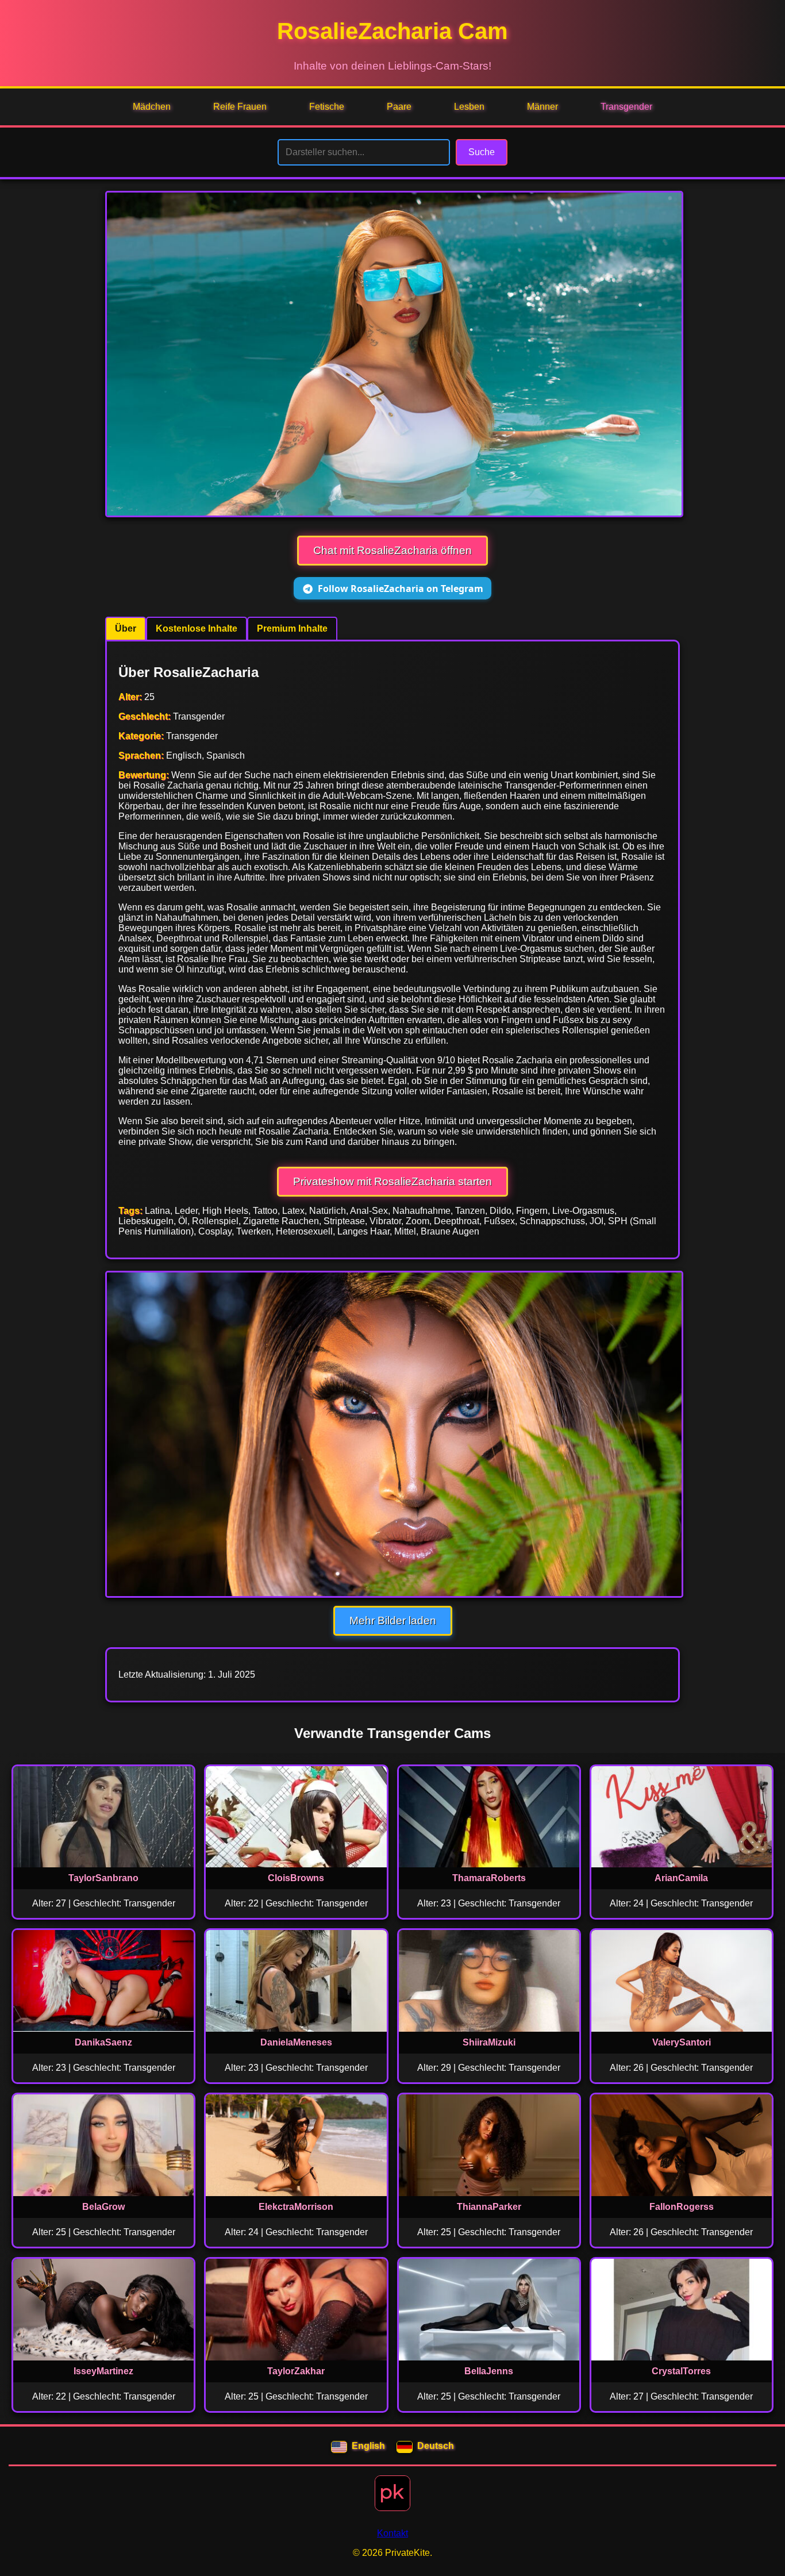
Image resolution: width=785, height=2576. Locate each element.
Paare (399, 107)
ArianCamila (681, 1878)
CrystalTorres (681, 2371)
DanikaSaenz (103, 2042)
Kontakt (392, 2533)
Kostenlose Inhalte (197, 628)
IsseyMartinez (103, 2371)
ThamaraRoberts (489, 1878)
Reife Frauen (240, 107)
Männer (542, 107)
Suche (482, 152)
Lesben (469, 107)
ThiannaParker (489, 2207)
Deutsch (436, 2446)
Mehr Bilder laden (393, 1620)
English (368, 2446)
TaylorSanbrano (103, 1878)
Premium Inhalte (292, 628)
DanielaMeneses (296, 2042)
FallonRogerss (682, 2207)
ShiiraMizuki (489, 2042)
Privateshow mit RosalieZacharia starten (392, 1181)
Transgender (626, 107)
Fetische (327, 107)
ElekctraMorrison (296, 2207)
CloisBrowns (296, 1878)
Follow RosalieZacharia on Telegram (401, 589)
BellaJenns (489, 2371)
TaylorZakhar (296, 2371)
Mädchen (152, 107)
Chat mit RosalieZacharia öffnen (392, 550)
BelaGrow (103, 2207)
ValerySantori (682, 2042)
